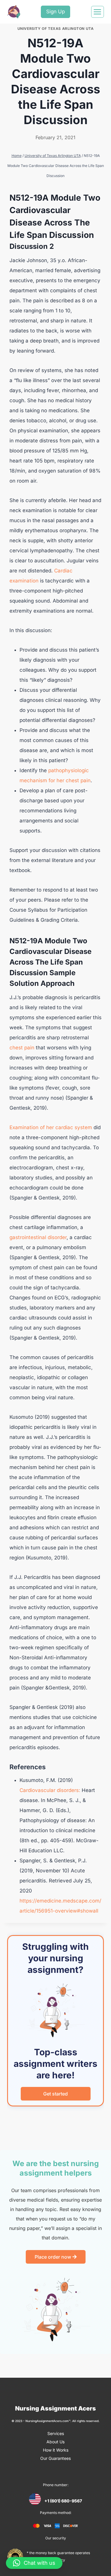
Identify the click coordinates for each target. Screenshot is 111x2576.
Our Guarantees (55, 2458)
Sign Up (55, 12)
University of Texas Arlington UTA (56, 29)
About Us (55, 2442)
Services (56, 2433)
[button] (34, 2563)
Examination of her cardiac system (51, 1127)
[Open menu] (98, 12)
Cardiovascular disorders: (50, 1790)
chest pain (22, 1048)
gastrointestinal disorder (38, 1237)
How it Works (56, 2450)
